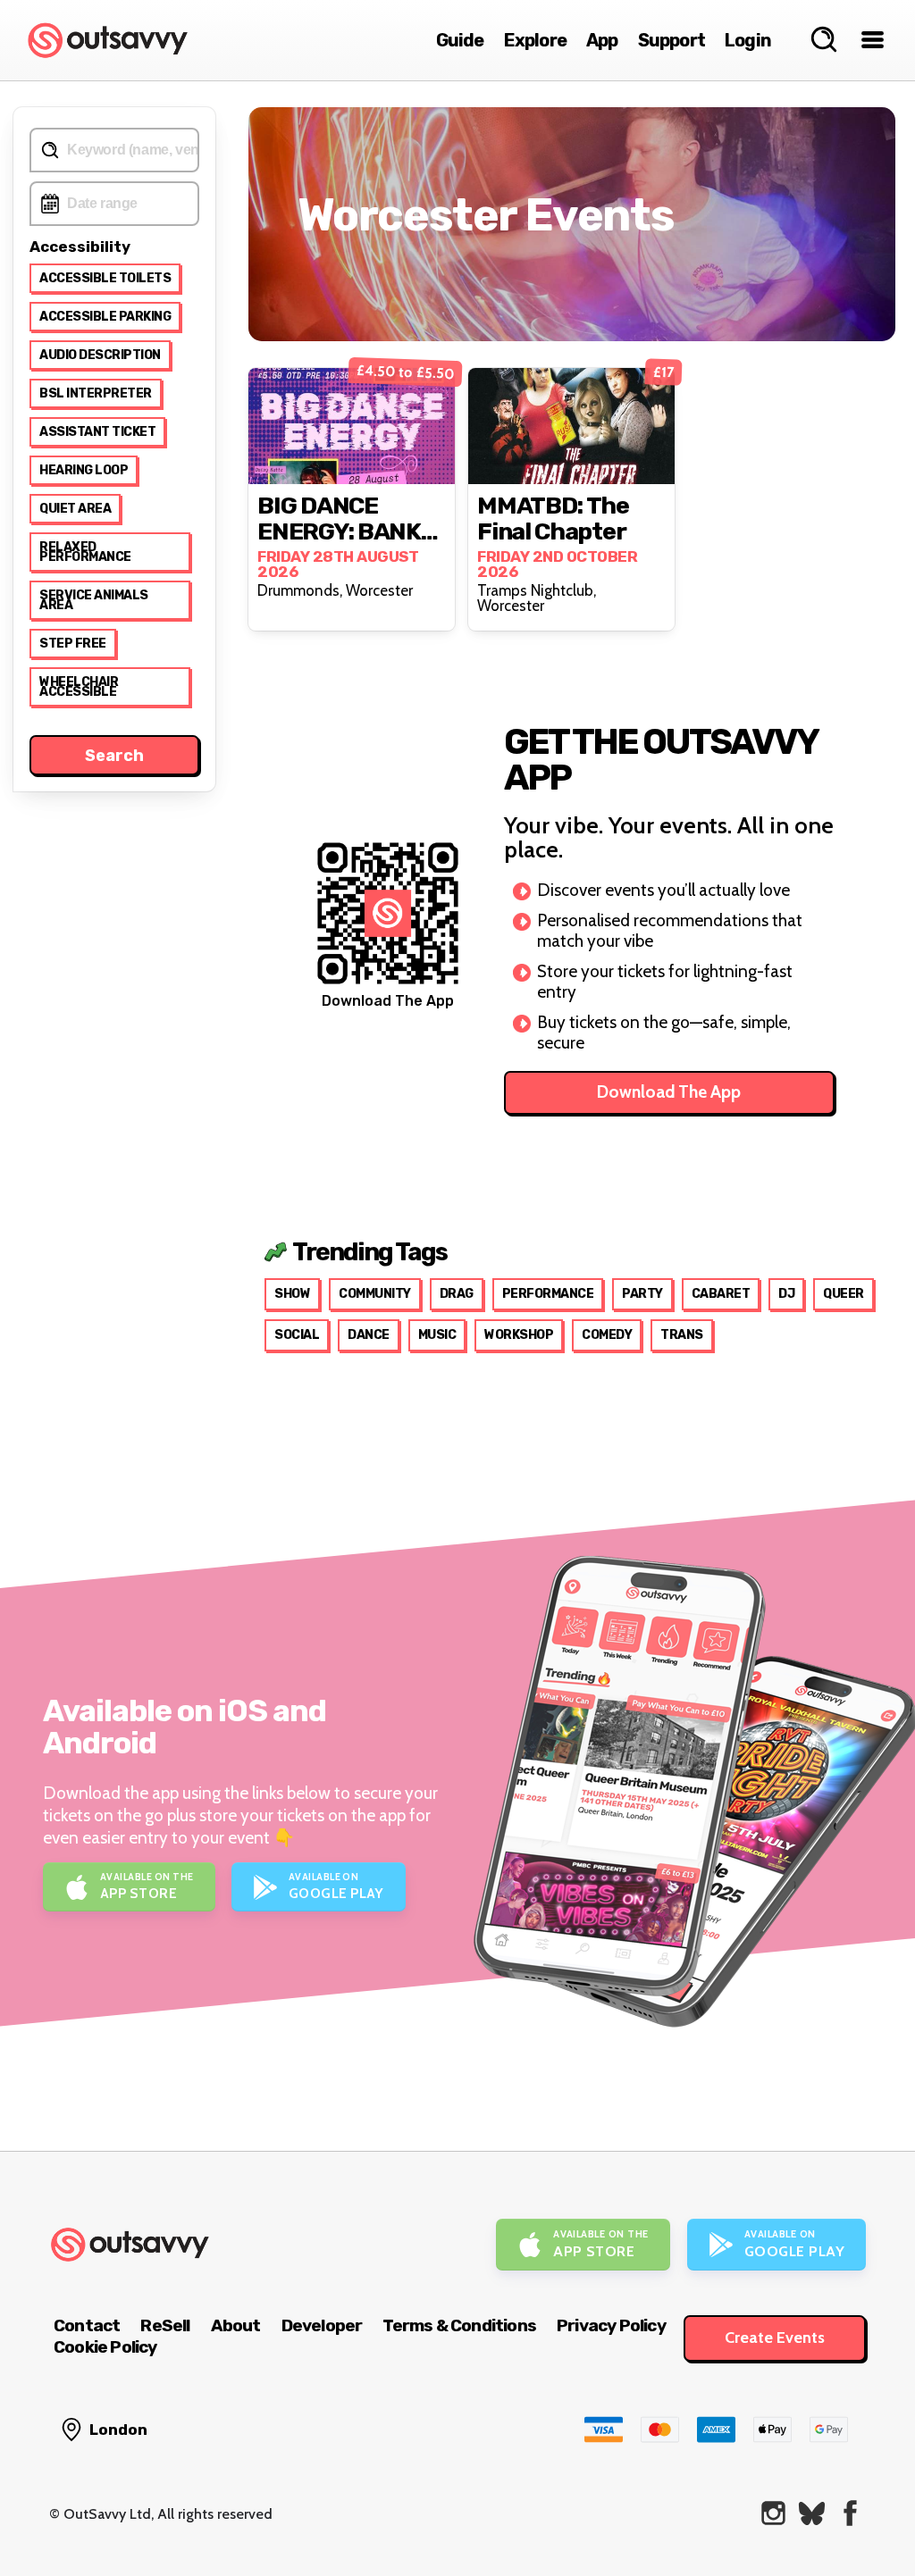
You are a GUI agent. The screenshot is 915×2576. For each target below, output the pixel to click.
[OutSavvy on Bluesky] (812, 2513)
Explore (535, 40)
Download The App (669, 1092)
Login (748, 40)
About (236, 2325)
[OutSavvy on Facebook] (850, 2513)
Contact (87, 2325)
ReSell (165, 2325)
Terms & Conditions (459, 2325)
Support (672, 40)
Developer (322, 2325)
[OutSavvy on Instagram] (773, 2513)
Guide (460, 40)
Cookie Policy (105, 2347)
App (602, 40)
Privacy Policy (611, 2325)
